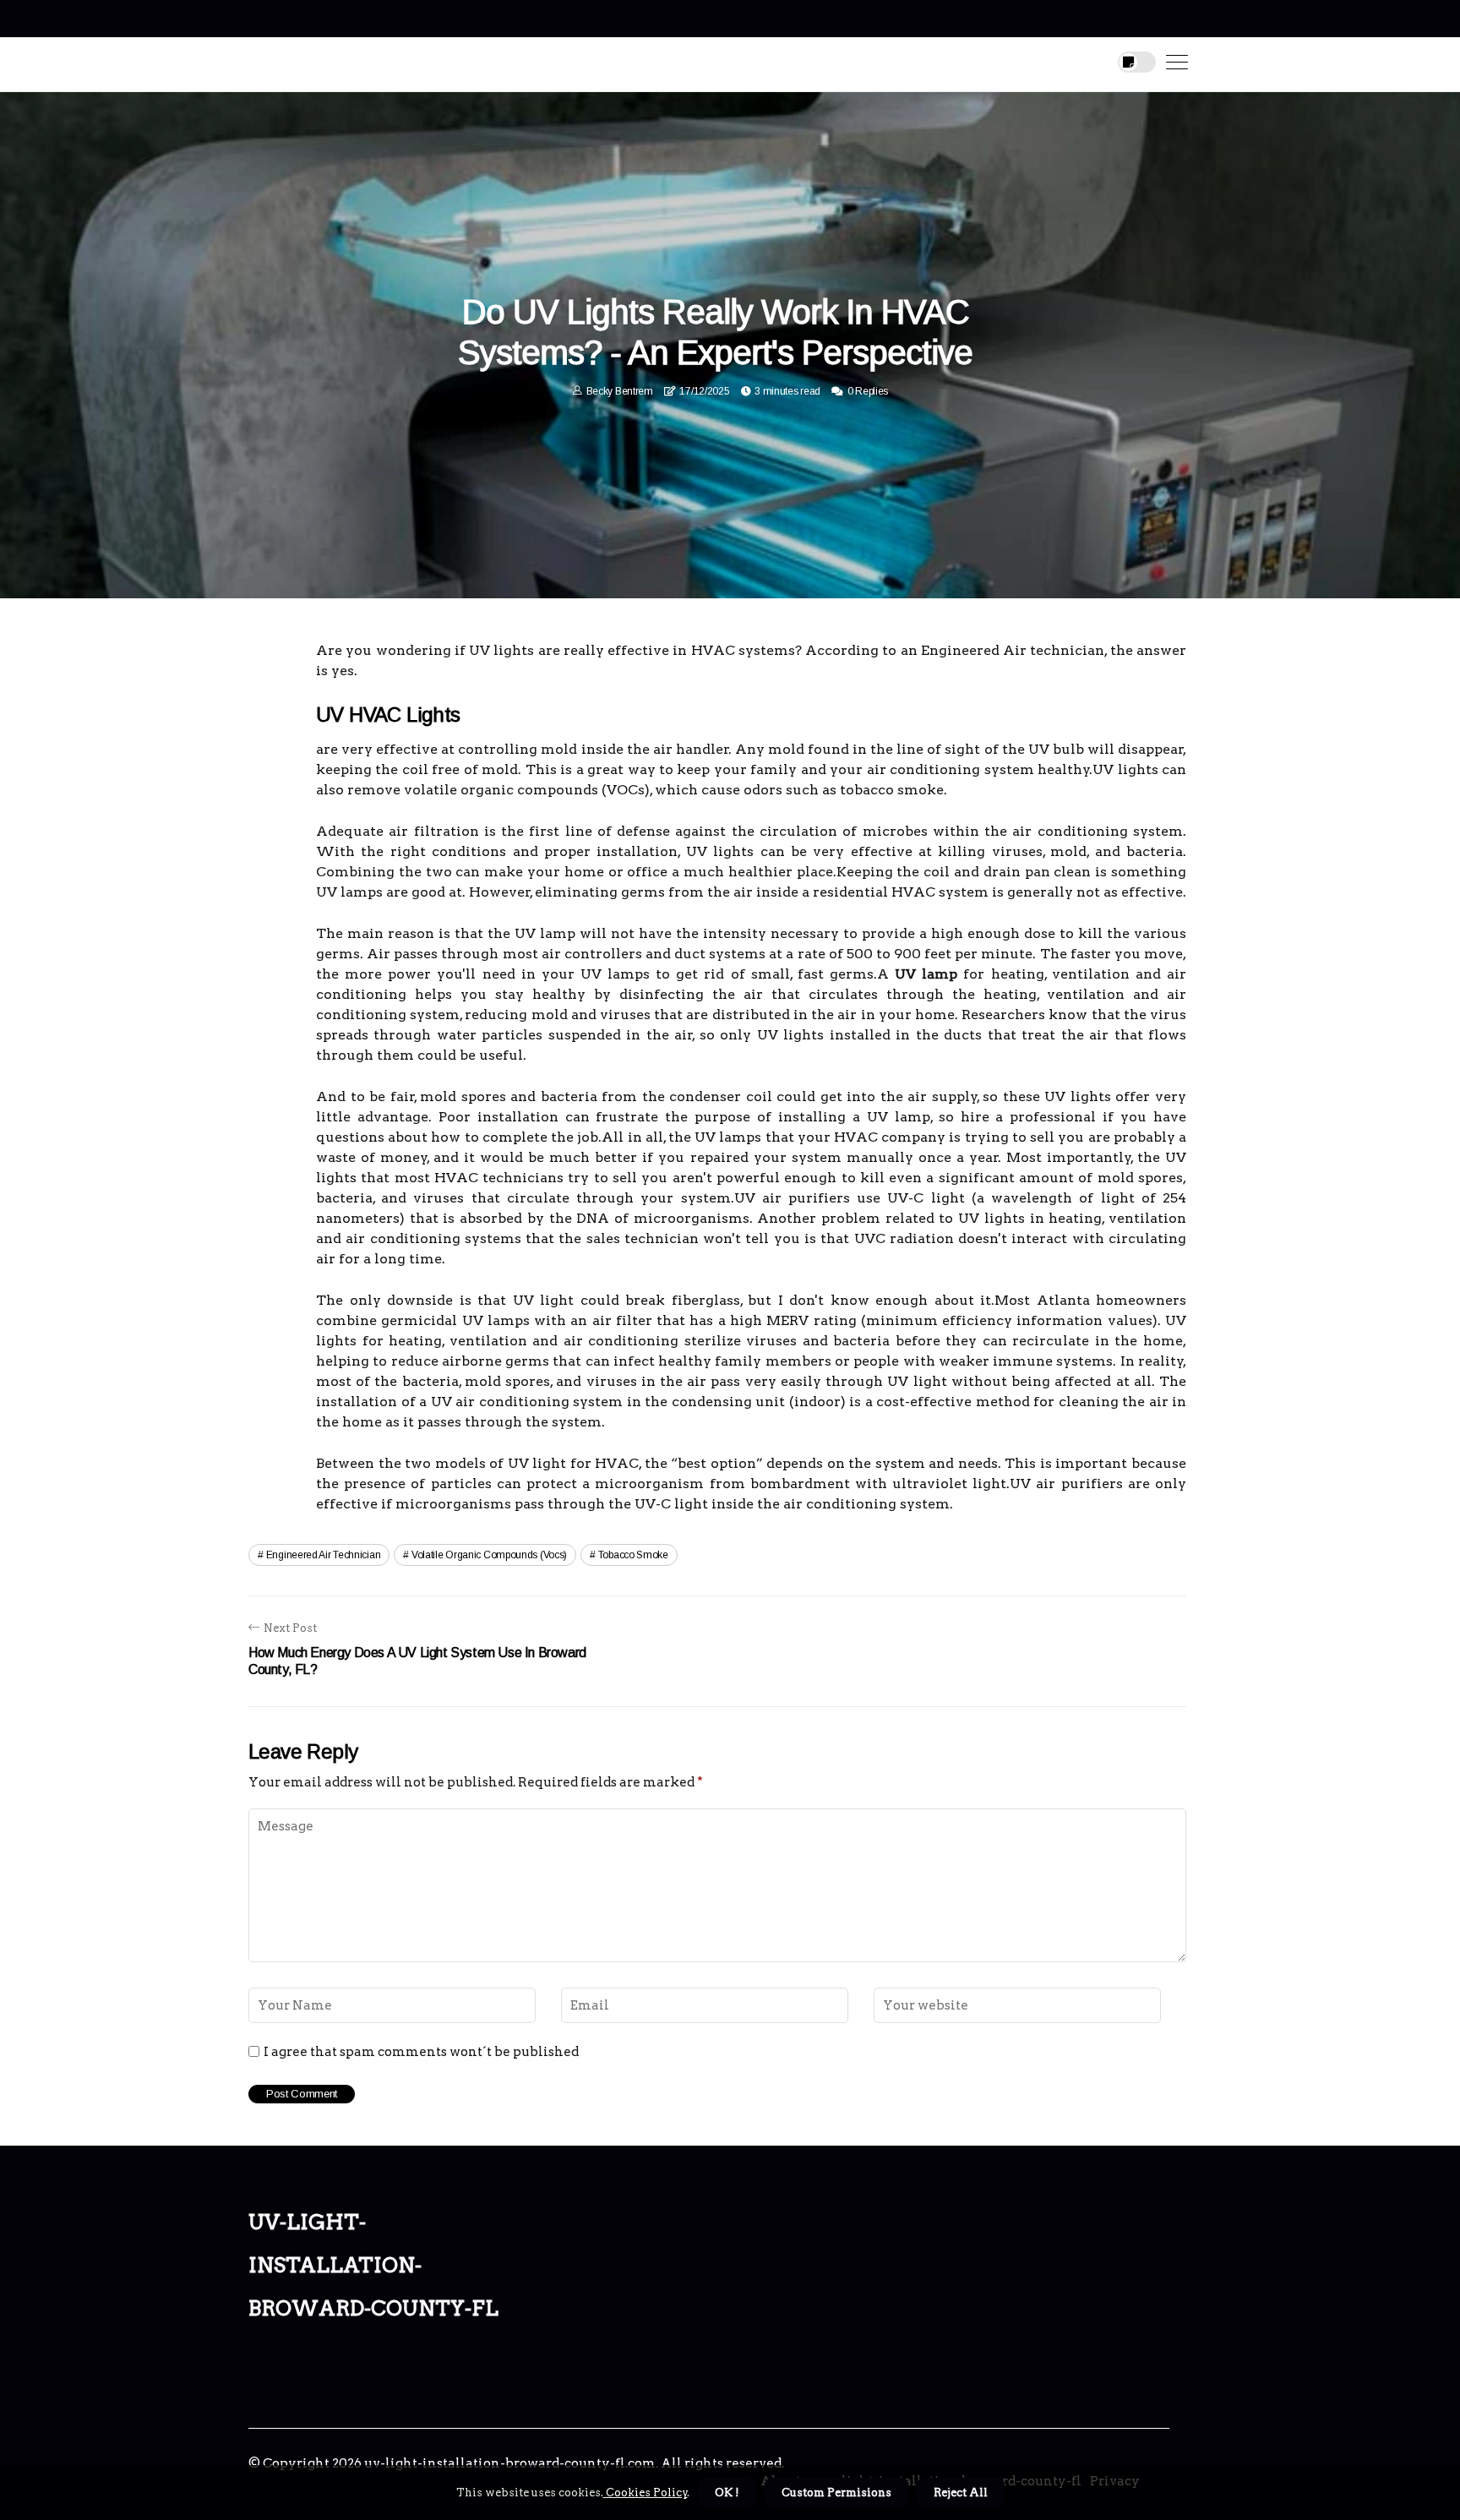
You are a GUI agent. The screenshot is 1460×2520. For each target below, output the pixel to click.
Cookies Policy (646, 2493)
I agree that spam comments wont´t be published (421, 2052)
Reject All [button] (961, 2493)
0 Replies (868, 391)
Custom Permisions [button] (836, 2493)
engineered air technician (324, 1555)
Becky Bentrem (620, 391)
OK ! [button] (727, 2493)
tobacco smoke (633, 1555)
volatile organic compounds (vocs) (489, 1555)
